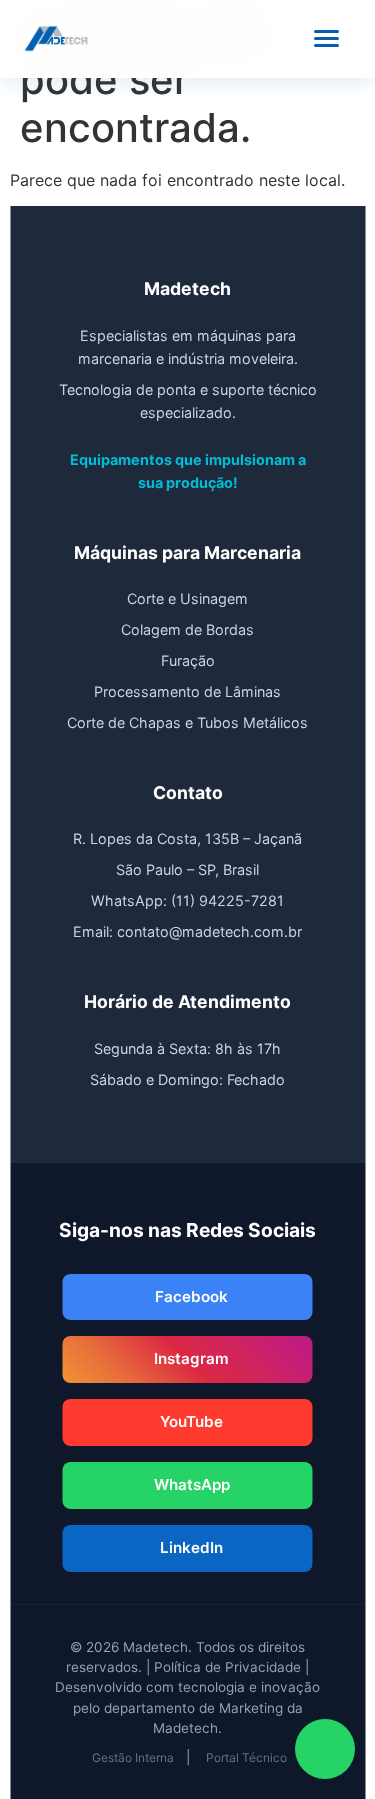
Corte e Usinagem (187, 598)
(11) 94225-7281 (227, 900)
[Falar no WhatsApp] (325, 1749)
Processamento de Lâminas (187, 691)
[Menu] (326, 38)
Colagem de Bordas (187, 629)
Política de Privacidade (227, 1667)
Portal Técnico (246, 1757)
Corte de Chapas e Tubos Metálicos (187, 722)
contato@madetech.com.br (209, 931)
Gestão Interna (133, 1757)
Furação (188, 660)
